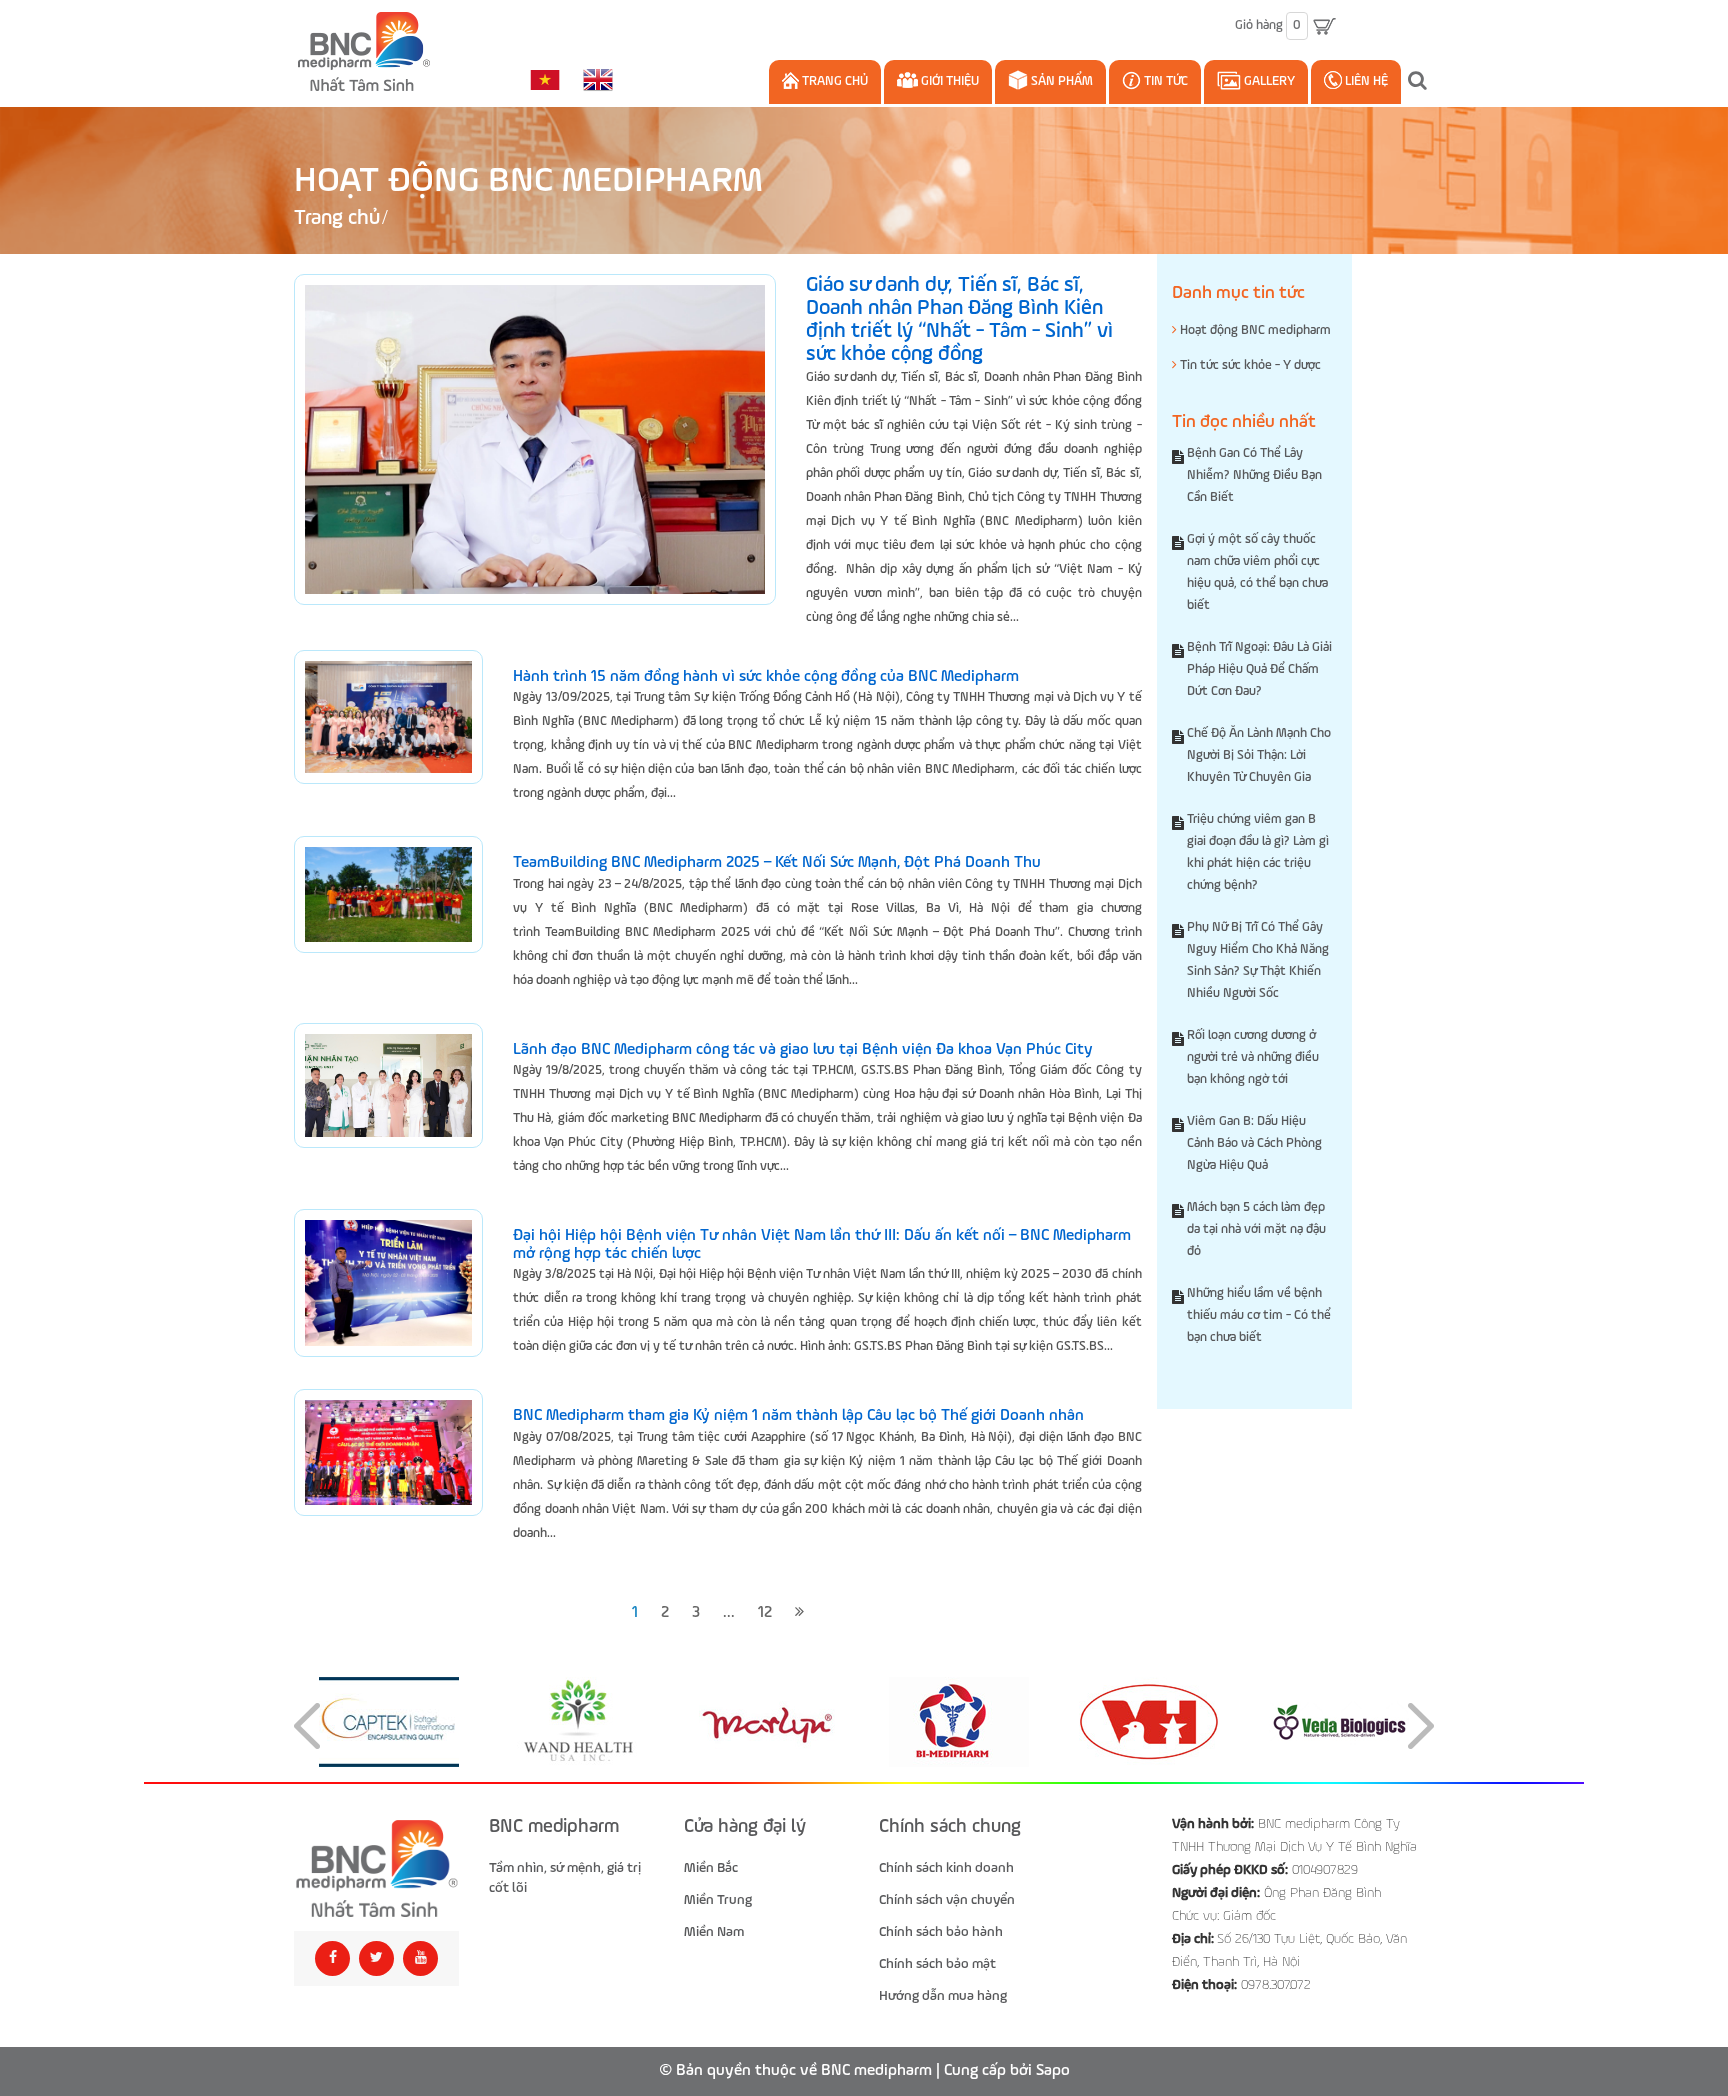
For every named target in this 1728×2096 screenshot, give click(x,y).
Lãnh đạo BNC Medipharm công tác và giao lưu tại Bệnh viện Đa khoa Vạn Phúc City (803, 1050)
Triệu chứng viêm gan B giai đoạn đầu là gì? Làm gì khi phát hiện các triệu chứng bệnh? (1258, 852)
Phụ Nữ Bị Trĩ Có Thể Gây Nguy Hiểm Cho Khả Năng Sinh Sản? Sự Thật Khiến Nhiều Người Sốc (1258, 960)
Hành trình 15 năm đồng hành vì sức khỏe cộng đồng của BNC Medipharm (766, 677)
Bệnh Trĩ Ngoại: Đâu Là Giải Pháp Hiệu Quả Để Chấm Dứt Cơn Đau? (1259, 669)
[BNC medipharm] (376, 1869)
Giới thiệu (948, 81)
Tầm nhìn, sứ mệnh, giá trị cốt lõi (565, 1878)
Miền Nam (714, 1932)
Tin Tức (1164, 81)
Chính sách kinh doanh (946, 1868)
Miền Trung (718, 1900)
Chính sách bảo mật (937, 1964)
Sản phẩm (1060, 81)
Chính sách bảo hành (941, 1932)
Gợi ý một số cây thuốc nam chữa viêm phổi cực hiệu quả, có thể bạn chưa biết (1257, 572)
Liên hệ (1365, 81)
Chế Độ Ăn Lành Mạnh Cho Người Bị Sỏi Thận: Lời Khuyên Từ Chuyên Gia (1259, 755)
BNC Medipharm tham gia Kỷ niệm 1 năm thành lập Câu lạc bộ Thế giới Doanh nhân (798, 1416)
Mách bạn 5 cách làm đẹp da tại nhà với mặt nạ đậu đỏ (1256, 1229)
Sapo (1053, 2071)
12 (765, 1613)
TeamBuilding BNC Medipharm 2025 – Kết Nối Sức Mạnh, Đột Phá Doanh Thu (777, 863)
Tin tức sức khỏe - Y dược (1249, 365)
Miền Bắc (711, 1868)
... (729, 1613)
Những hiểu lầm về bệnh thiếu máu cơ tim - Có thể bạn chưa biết (1259, 1315)
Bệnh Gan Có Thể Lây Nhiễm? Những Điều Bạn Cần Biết (1254, 475)
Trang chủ (833, 81)
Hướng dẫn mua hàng (943, 1996)
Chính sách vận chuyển (947, 1900)
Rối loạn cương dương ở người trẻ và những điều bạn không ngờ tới (1253, 1057)
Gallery (1268, 81)
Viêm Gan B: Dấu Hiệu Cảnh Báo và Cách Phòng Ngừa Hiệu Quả (1254, 1143)
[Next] (799, 1613)
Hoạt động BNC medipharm (1254, 330)
